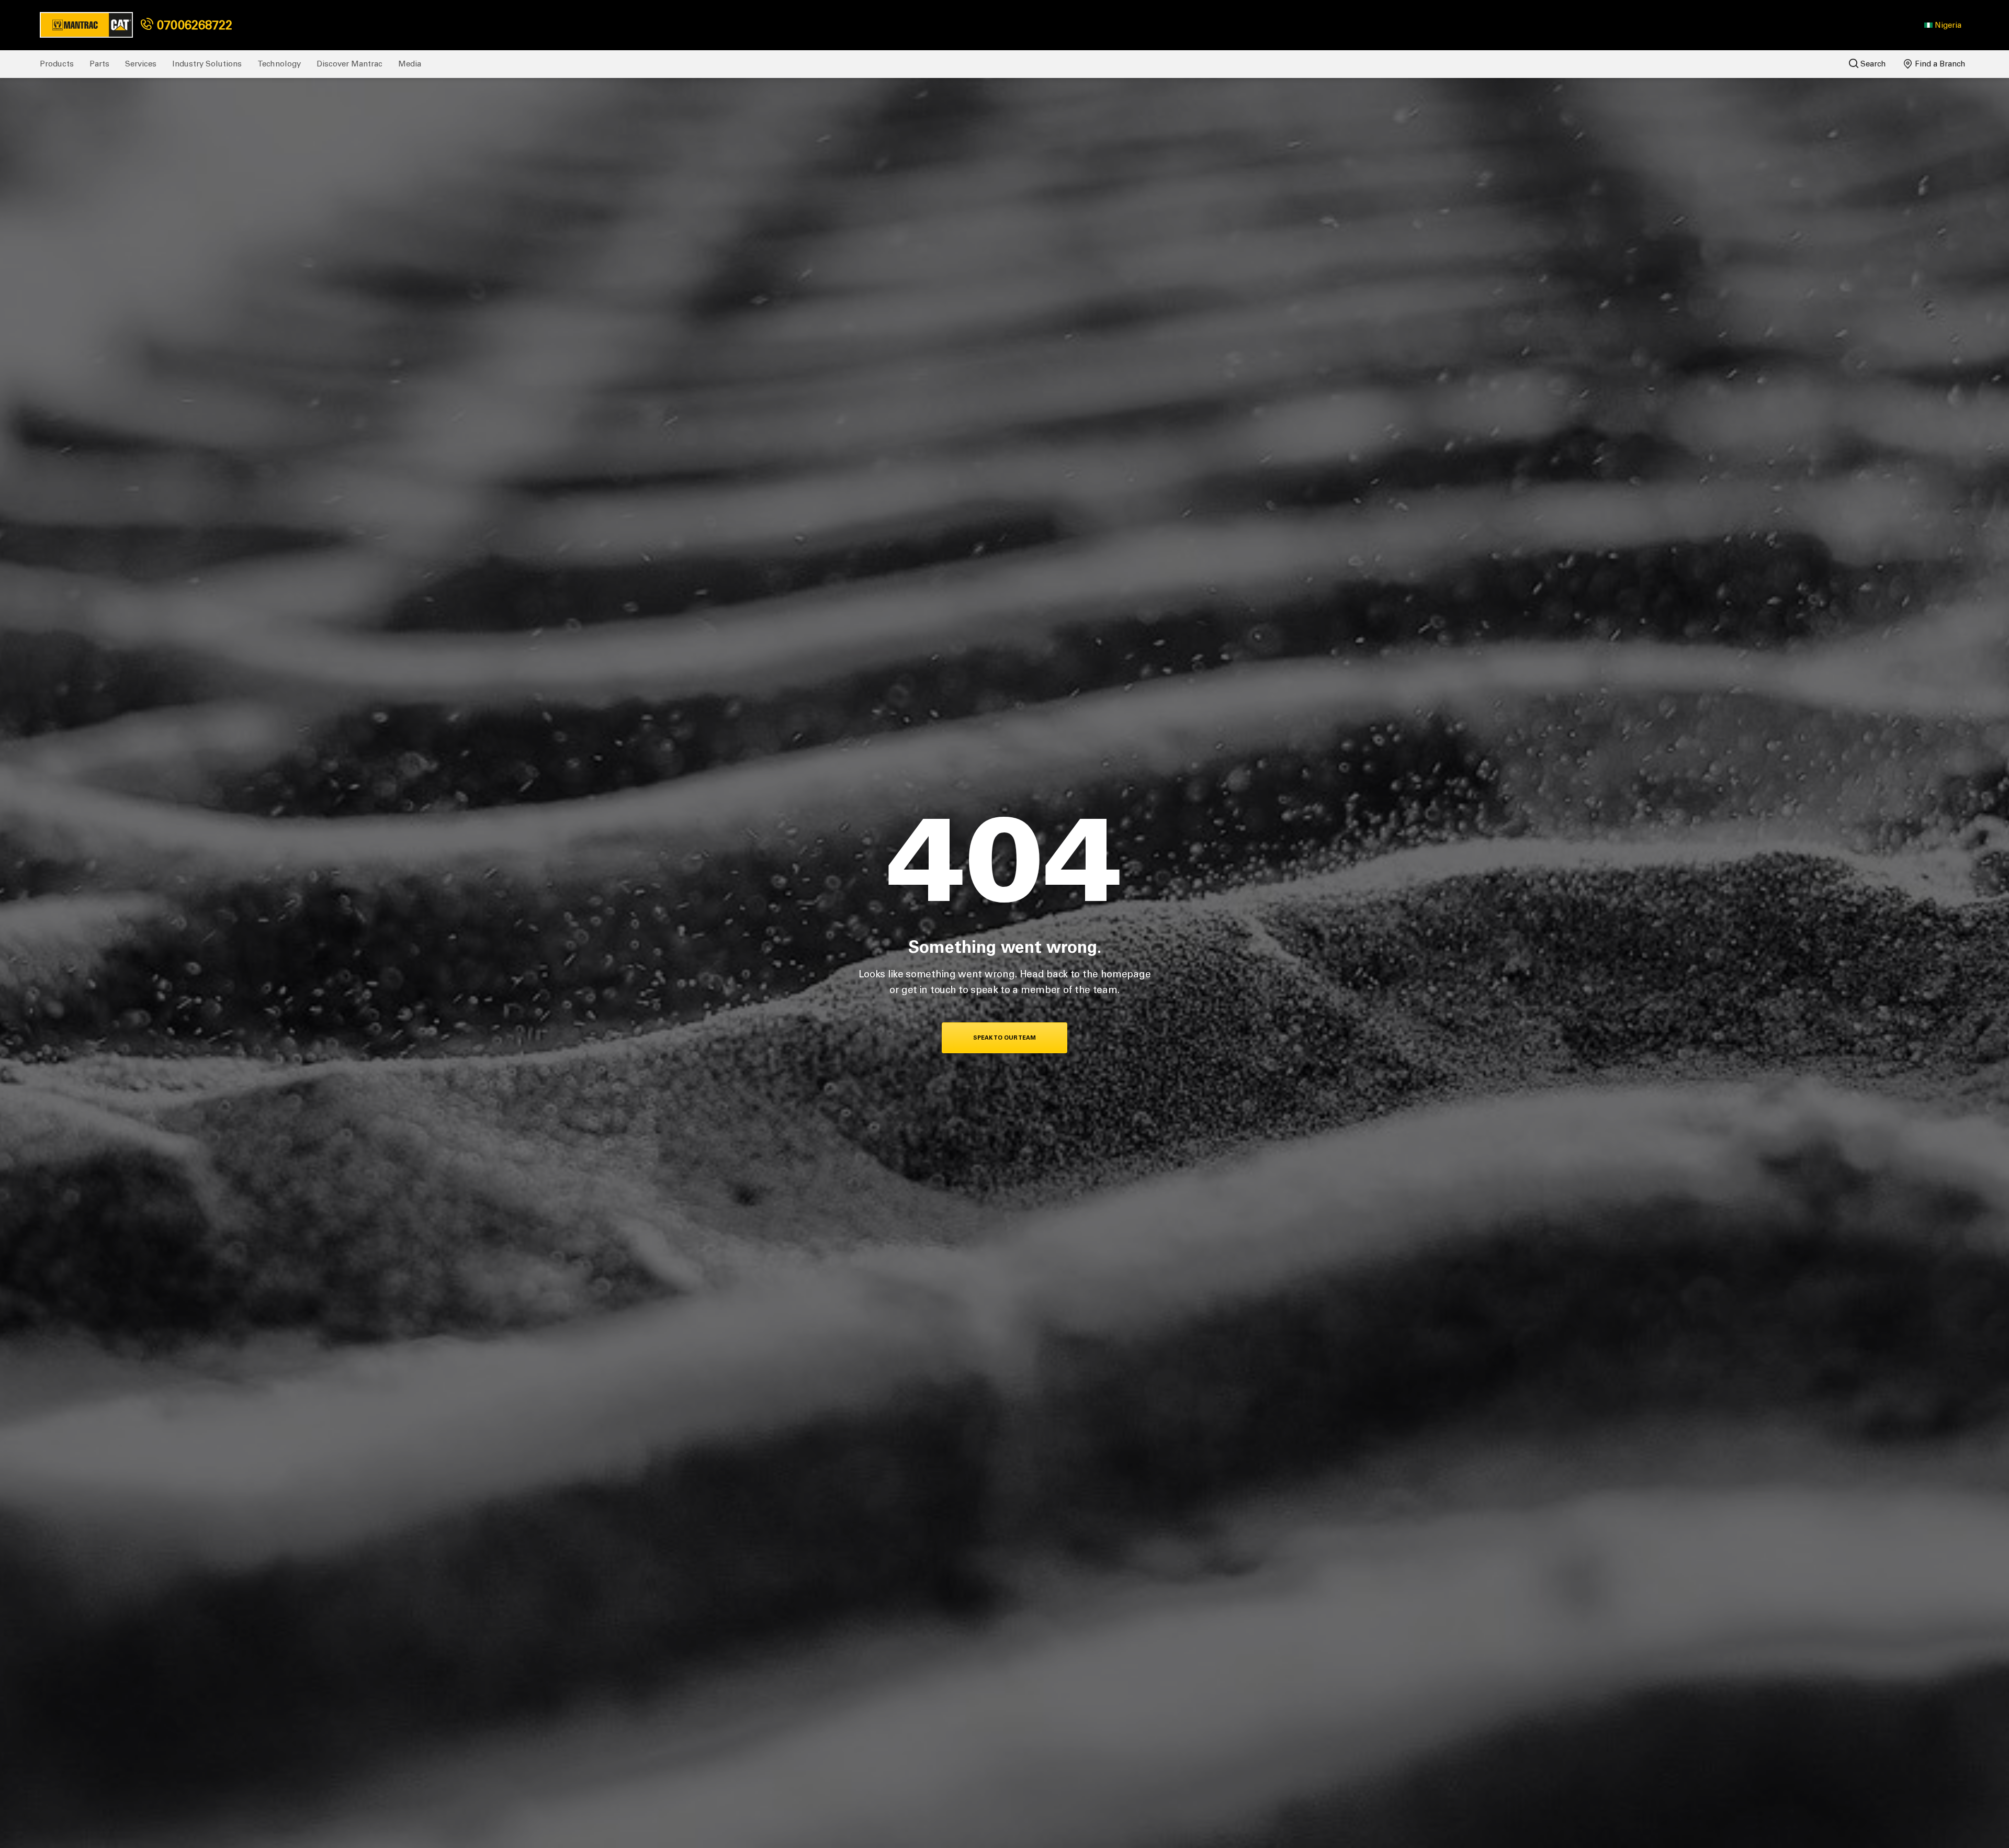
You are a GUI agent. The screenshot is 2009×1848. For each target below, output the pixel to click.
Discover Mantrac (349, 64)
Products (57, 64)
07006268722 (193, 25)
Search (1872, 64)
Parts (99, 64)
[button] (1943, 25)
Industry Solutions (207, 64)
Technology (279, 64)
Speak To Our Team (1004, 1038)
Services (141, 64)
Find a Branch (1939, 64)
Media (410, 64)
